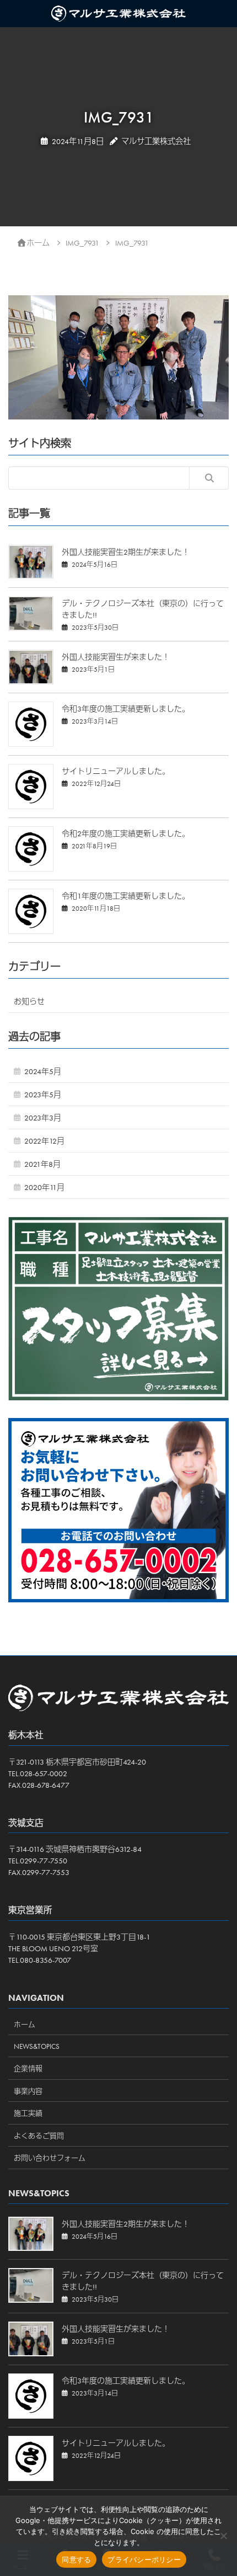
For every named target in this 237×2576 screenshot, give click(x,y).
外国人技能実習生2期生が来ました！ (126, 552)
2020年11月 (44, 1187)
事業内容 (28, 2091)
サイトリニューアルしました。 (116, 771)
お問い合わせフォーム (50, 2158)
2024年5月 (43, 1071)
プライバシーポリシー (144, 2559)
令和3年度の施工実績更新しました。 (126, 709)
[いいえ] (223, 2536)
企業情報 (28, 2068)
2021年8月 (42, 1164)
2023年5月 (43, 1095)
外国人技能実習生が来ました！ (116, 657)
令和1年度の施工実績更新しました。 (126, 896)
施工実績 (28, 2113)
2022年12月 (44, 1141)
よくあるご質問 (39, 2136)
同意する (76, 2559)
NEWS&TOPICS (37, 2046)
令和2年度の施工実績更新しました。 (126, 833)
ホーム (25, 2024)
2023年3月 (43, 1118)
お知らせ (29, 1001)
